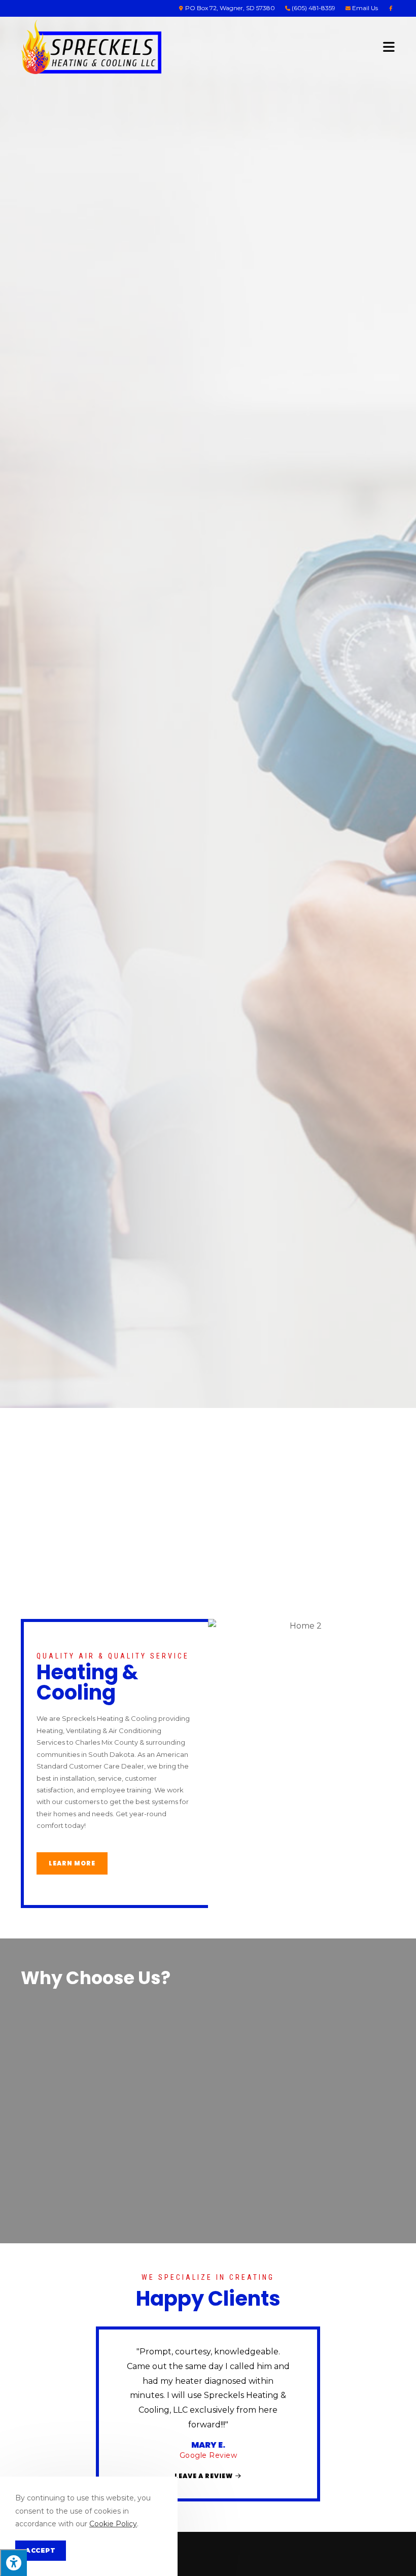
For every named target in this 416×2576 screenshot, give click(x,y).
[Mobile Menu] (389, 46)
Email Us (364, 8)
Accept (41, 2550)
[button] (123, 2403)
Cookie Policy (113, 2524)
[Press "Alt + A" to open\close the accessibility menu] (13, 2563)
